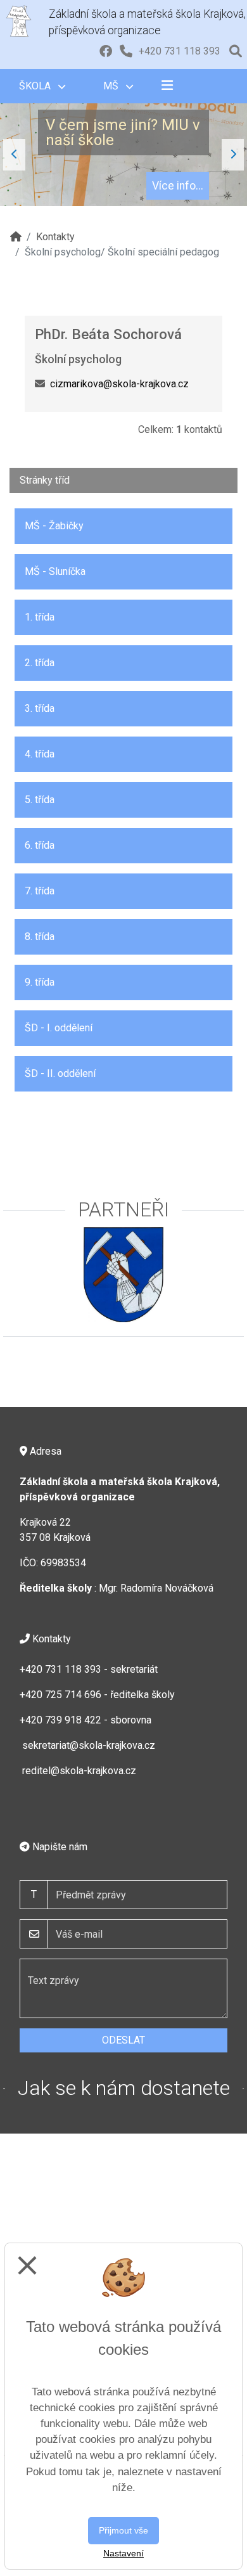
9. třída (40, 982)
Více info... (178, 186)
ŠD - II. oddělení (60, 1073)
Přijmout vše (123, 2530)
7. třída (40, 891)
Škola (36, 86)
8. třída (40, 937)
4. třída (40, 754)
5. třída (40, 800)
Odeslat (123, 2040)
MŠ (112, 86)
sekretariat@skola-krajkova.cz (89, 1745)
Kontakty (55, 237)
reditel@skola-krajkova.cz (79, 1771)
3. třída (40, 708)
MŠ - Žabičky (54, 526)
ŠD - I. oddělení (59, 1028)
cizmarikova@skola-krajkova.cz (119, 384)
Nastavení (123, 2553)
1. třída (40, 617)
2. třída (40, 663)
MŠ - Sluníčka (55, 571)
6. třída (40, 845)
